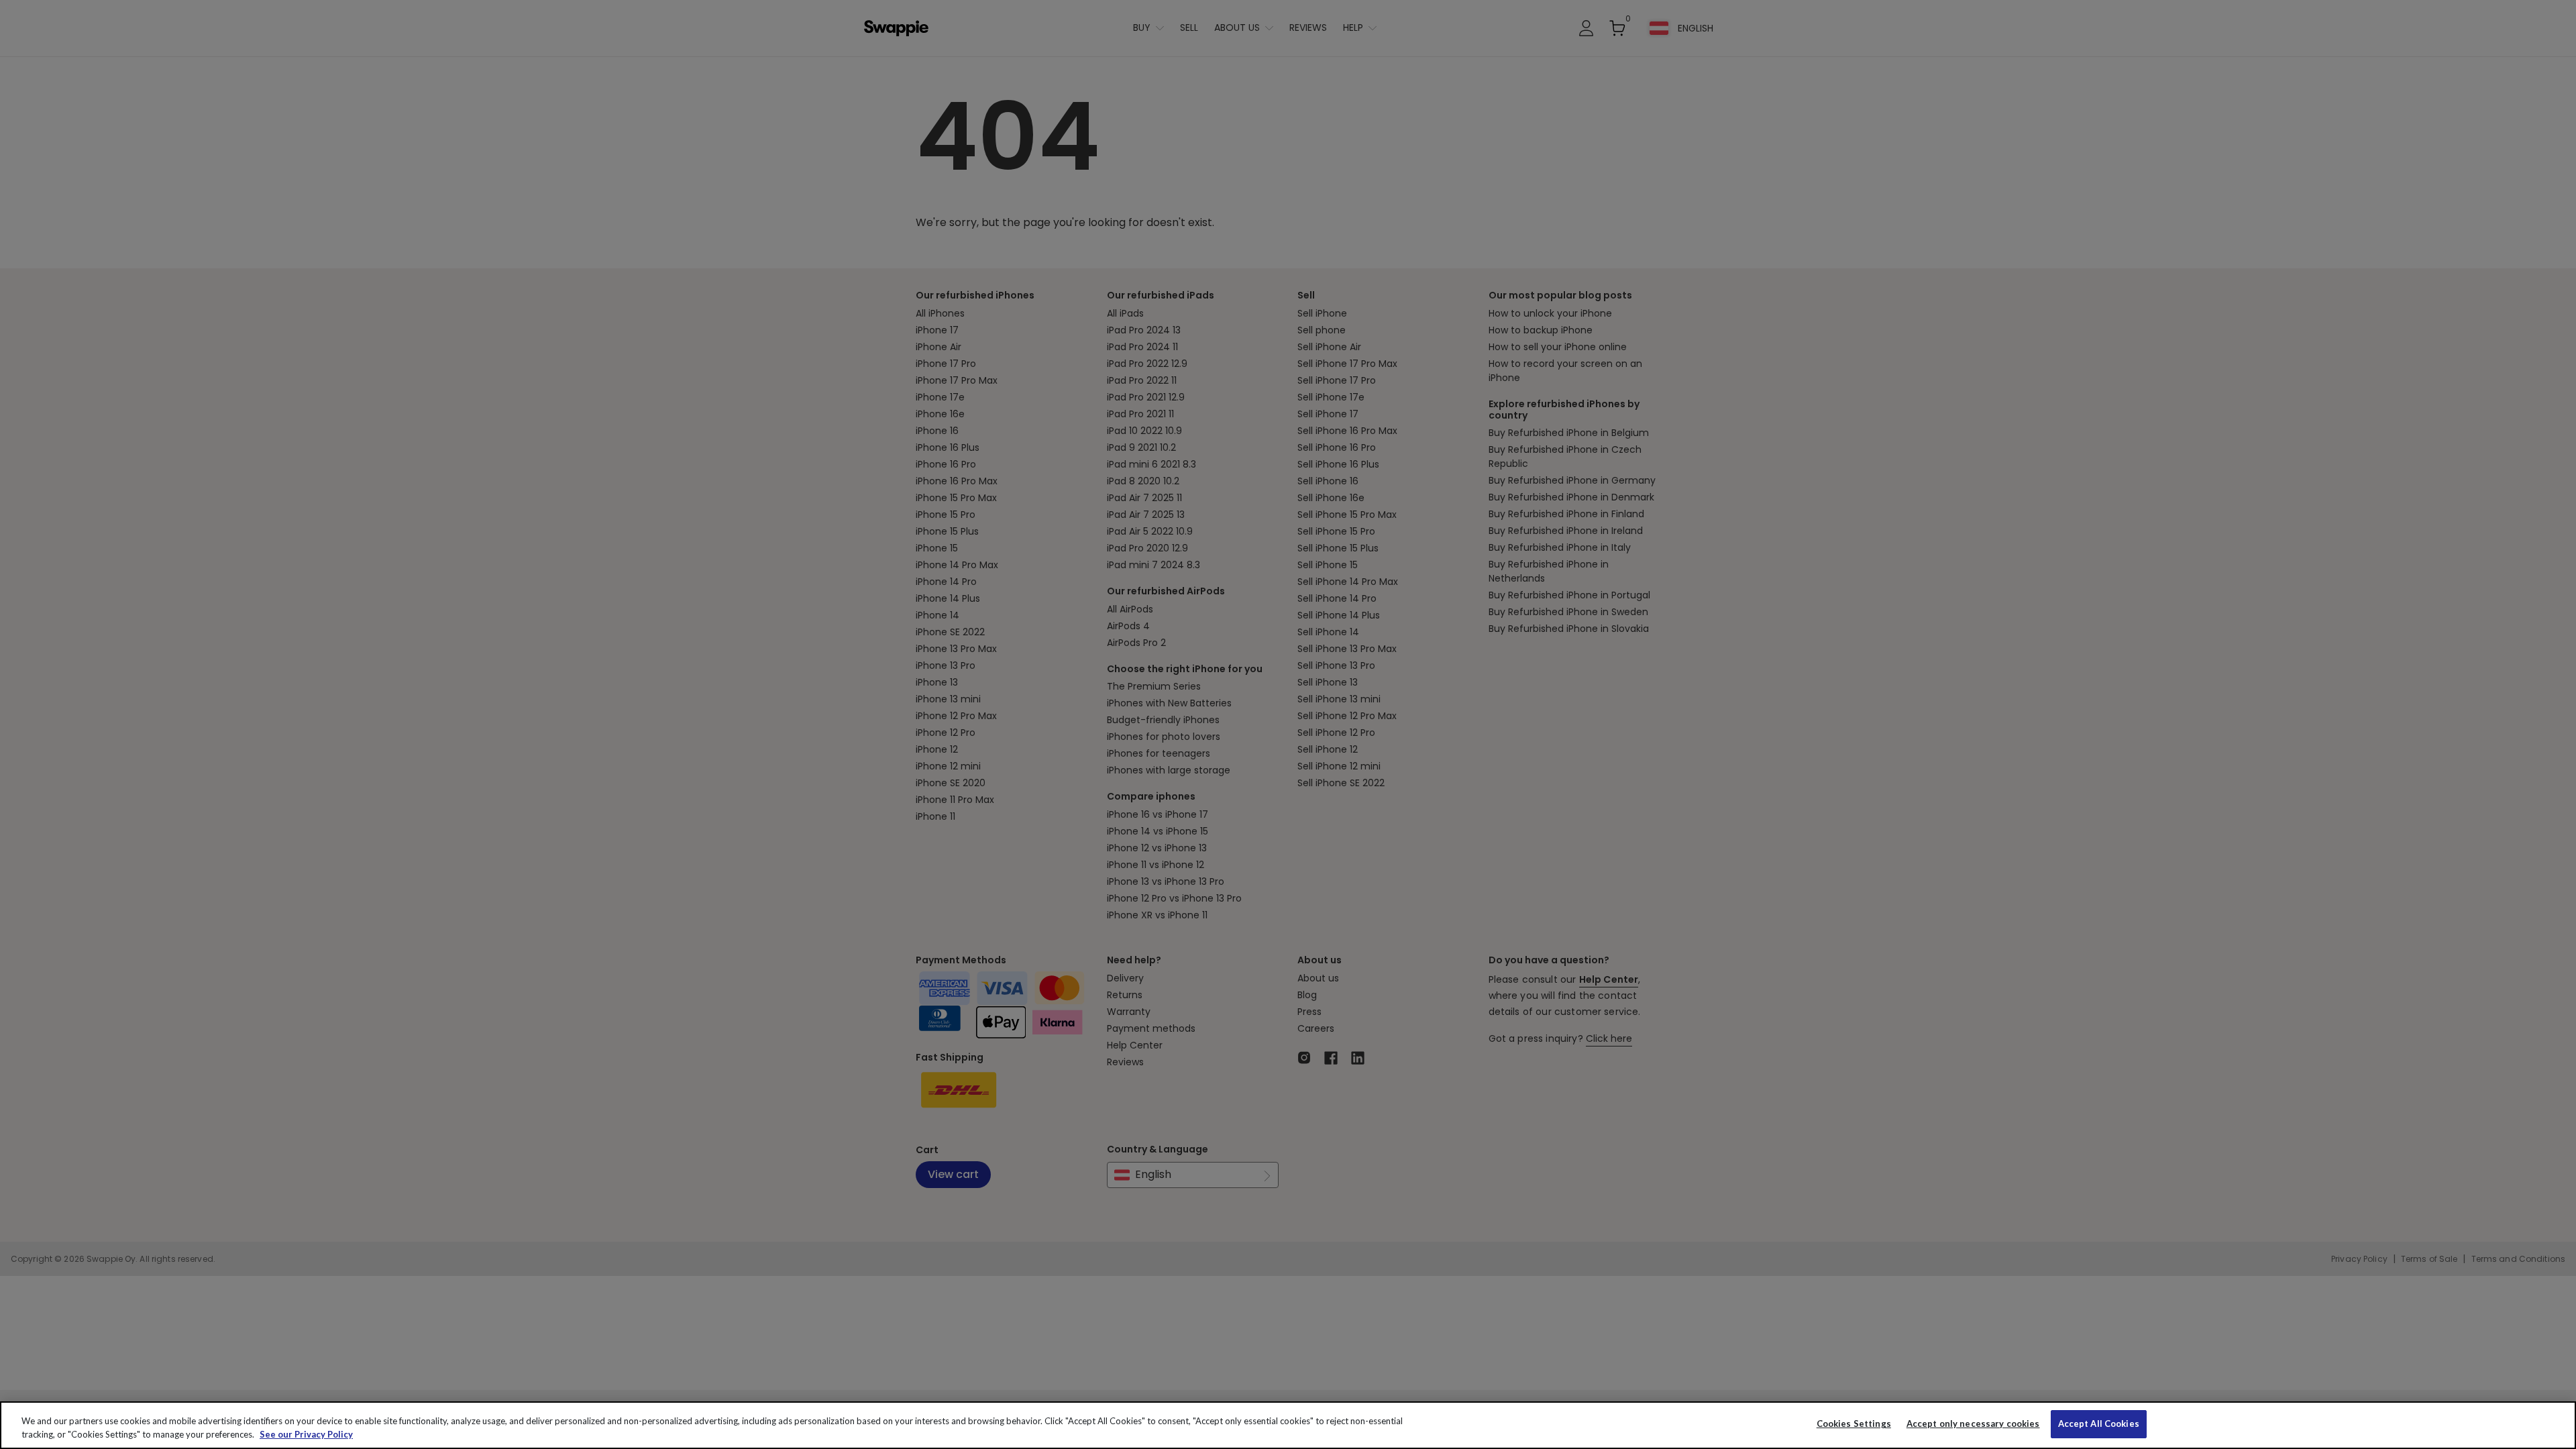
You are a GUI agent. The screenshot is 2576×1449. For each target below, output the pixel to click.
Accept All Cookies (2099, 1424)
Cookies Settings (1854, 1424)
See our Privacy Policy (306, 1434)
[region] (1288, 1425)
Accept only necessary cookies (1973, 1424)
